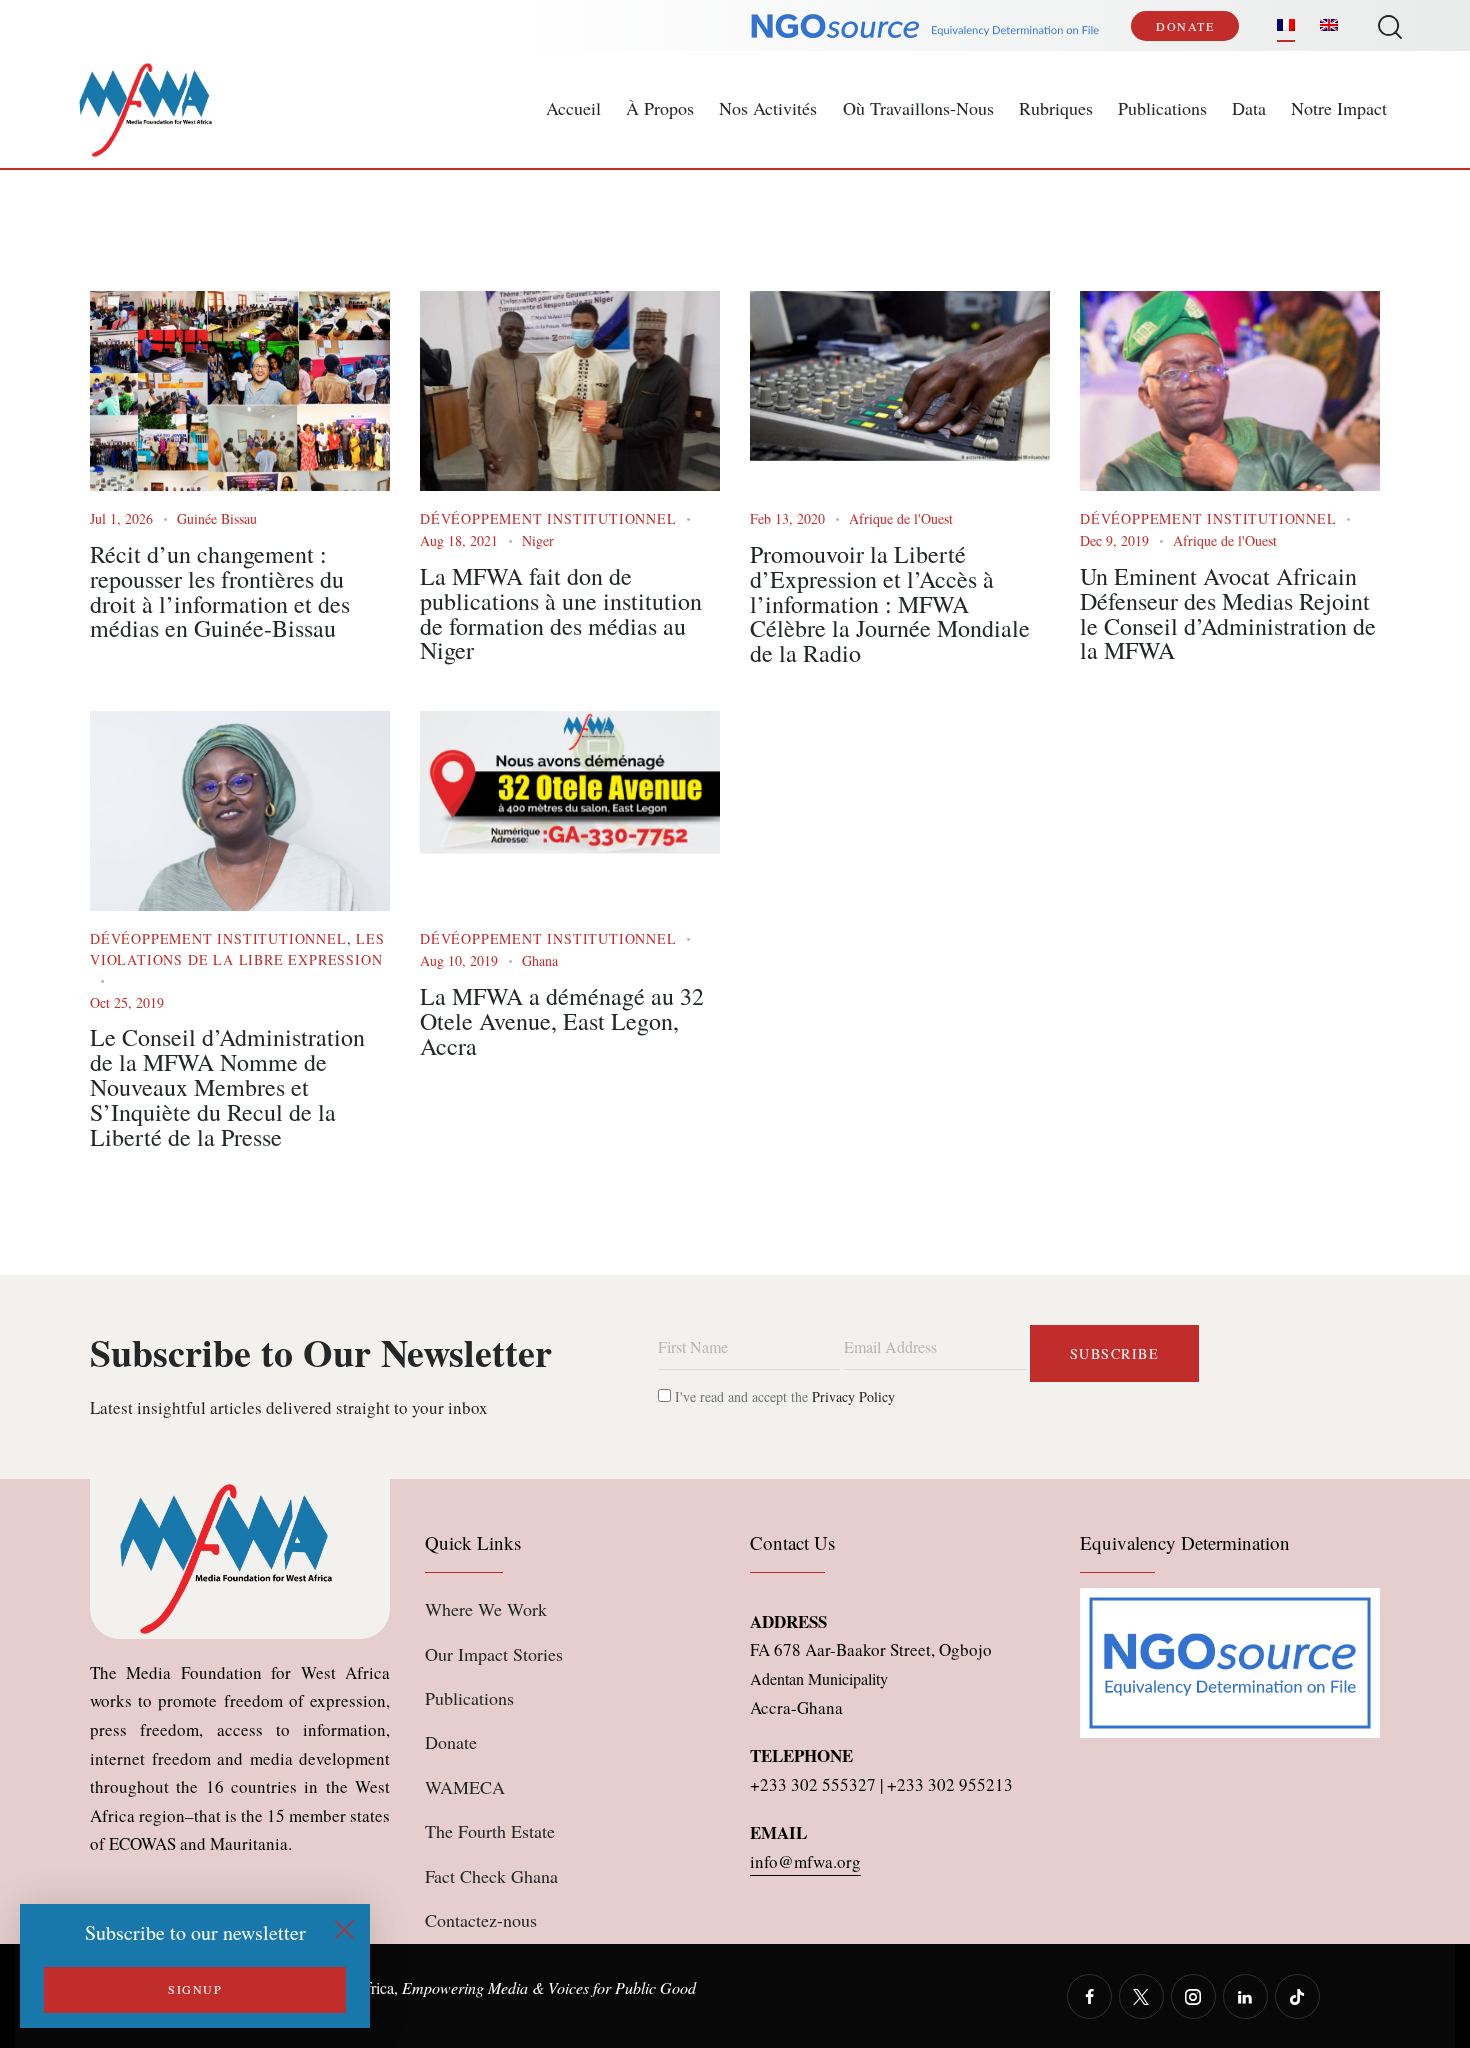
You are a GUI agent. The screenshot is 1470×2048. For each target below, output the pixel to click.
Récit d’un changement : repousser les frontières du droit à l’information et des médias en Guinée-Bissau (220, 591)
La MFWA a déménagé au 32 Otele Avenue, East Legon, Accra (562, 1021)
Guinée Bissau (217, 518)
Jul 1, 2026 (121, 518)
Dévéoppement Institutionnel (548, 518)
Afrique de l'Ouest (901, 518)
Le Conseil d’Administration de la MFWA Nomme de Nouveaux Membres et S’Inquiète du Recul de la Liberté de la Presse (227, 1087)
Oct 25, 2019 (127, 1002)
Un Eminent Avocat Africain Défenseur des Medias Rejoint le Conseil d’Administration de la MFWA (1228, 613)
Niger (538, 540)
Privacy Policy (853, 1396)
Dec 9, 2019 (1114, 540)
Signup (195, 1989)
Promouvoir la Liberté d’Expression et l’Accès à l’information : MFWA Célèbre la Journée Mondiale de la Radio (890, 604)
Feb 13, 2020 (787, 518)
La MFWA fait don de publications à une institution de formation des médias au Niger (561, 613)
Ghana (540, 960)
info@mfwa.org (805, 1861)
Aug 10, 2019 (459, 960)
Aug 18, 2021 (459, 540)
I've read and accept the (783, 1396)
